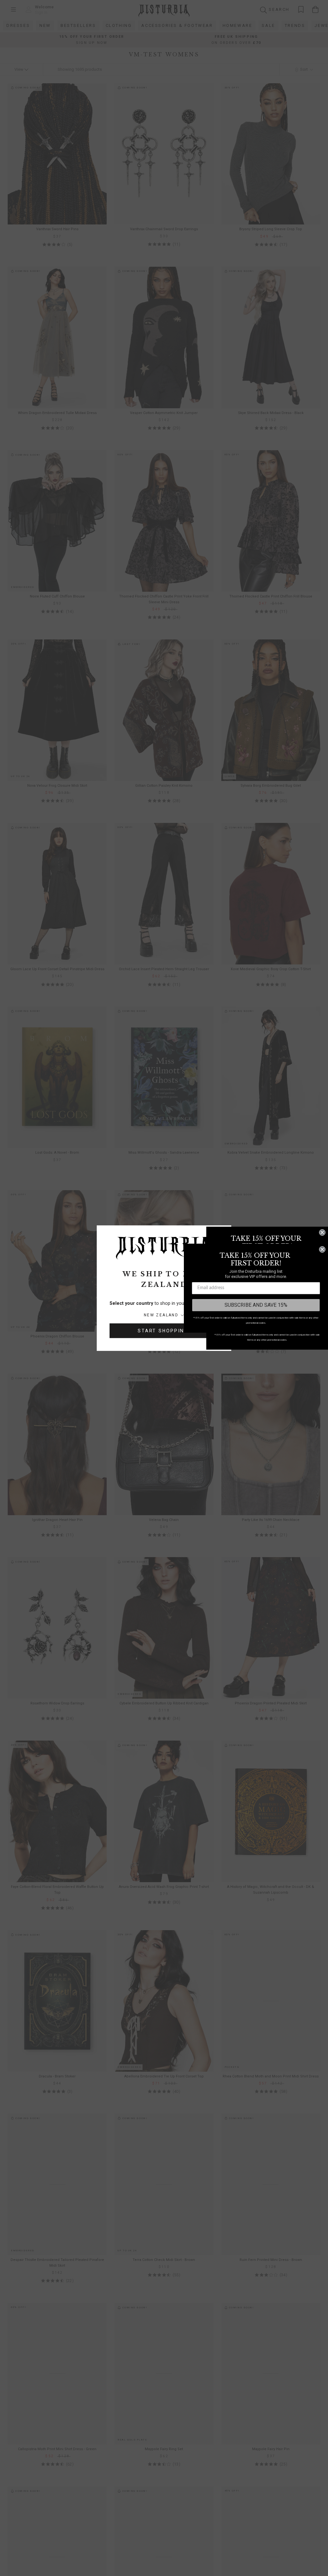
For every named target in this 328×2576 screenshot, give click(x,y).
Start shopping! (164, 1331)
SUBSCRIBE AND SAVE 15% (256, 1305)
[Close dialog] (322, 1232)
